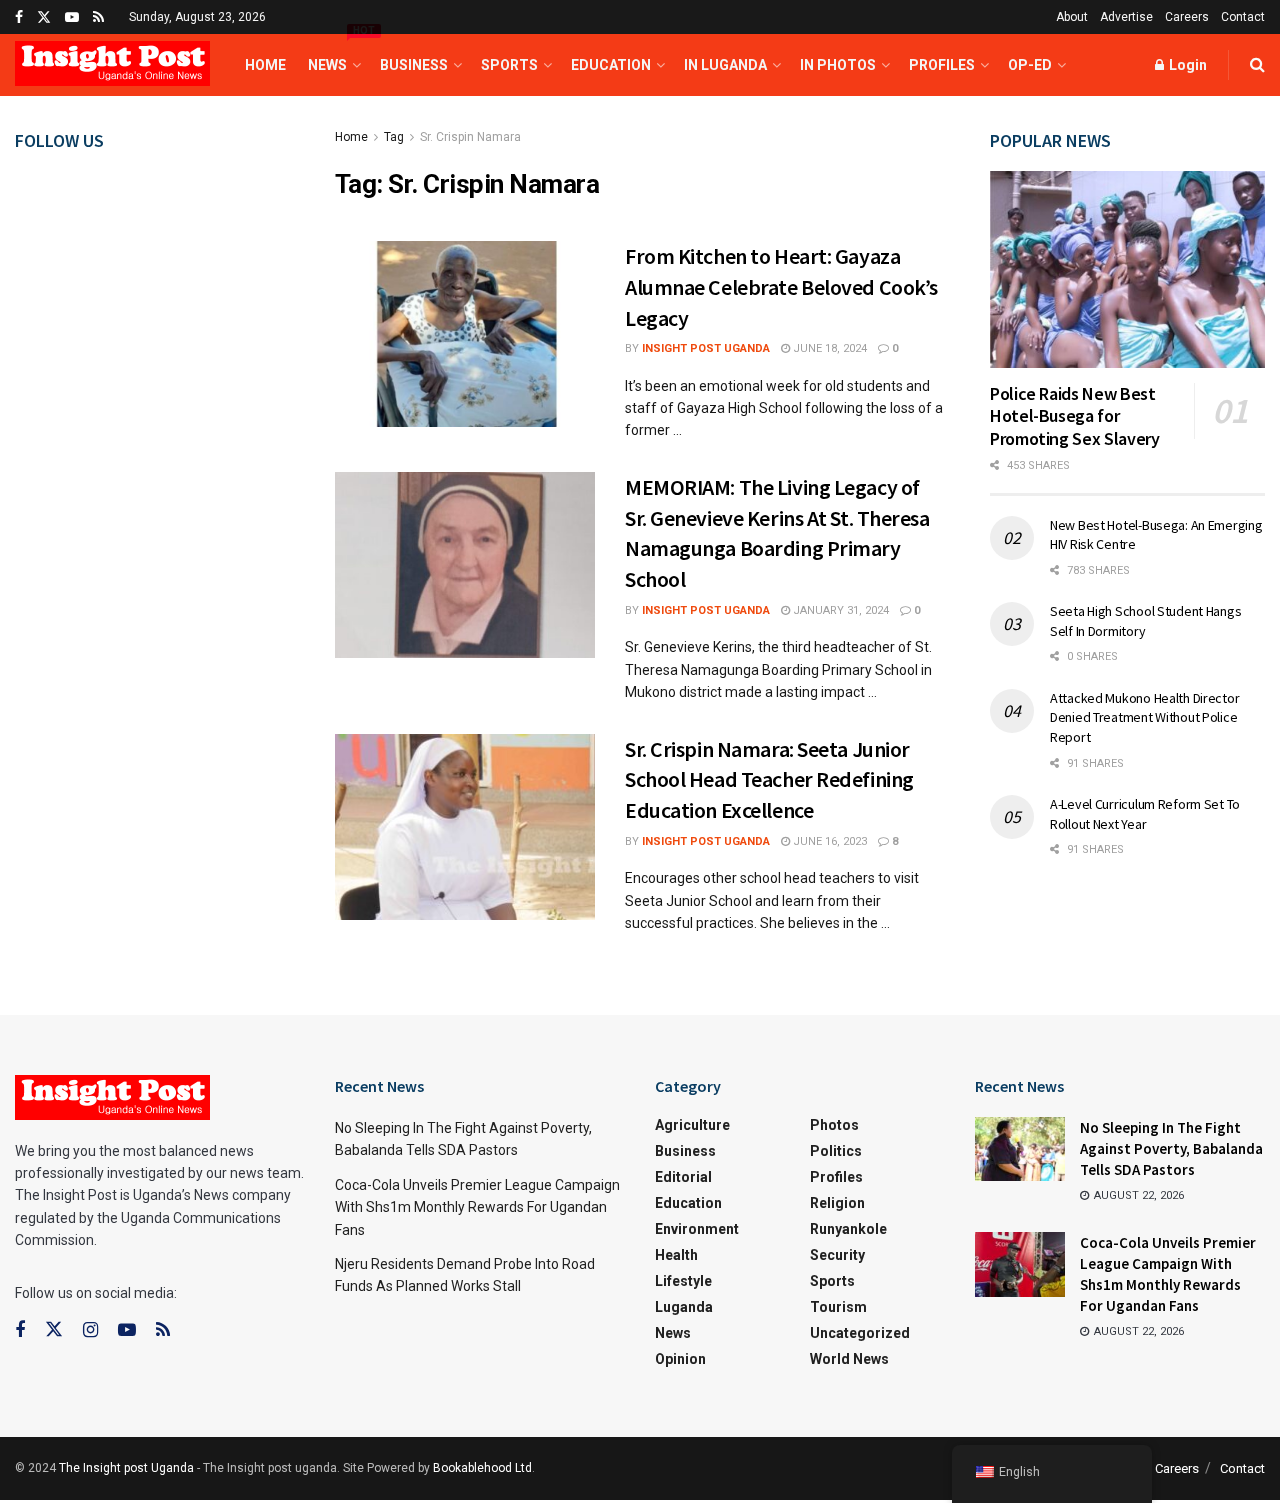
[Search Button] (1257, 65)
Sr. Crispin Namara (470, 137)
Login (1186, 65)
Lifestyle (683, 1281)
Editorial (683, 1177)
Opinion (680, 1359)
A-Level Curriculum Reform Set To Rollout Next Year (1145, 814)
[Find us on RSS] (98, 17)
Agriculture (692, 1125)
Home (265, 65)
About (1072, 17)
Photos (834, 1125)
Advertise (1126, 17)
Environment (697, 1229)
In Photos (838, 65)
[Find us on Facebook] (19, 17)
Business (414, 65)
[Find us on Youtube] (72, 17)
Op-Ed (1030, 65)
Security (837, 1255)
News (333, 53)
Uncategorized (860, 1333)
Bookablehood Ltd (482, 1468)
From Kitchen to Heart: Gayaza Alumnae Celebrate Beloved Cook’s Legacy (781, 287)
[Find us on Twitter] (44, 17)
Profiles (942, 65)
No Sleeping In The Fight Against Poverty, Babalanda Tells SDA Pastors (1171, 1148)
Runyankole (848, 1229)
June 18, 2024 (828, 348)
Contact (1243, 17)
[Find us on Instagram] (90, 1330)
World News (849, 1359)
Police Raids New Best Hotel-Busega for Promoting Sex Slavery (1074, 416)
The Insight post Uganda (126, 1468)
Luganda (684, 1307)
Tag (394, 137)
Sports (509, 65)
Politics (836, 1151)
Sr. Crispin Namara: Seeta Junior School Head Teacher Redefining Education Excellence (769, 780)
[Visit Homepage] (112, 65)
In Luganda (725, 65)
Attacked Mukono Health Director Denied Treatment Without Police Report (1144, 717)
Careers (1187, 17)
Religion (837, 1203)
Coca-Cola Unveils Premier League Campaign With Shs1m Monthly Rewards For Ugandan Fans (477, 1207)
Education (611, 65)
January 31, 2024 (839, 610)
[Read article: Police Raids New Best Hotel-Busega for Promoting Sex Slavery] (1127, 269)
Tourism (838, 1307)
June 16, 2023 (828, 841)
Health (676, 1255)
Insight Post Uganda (706, 348)
